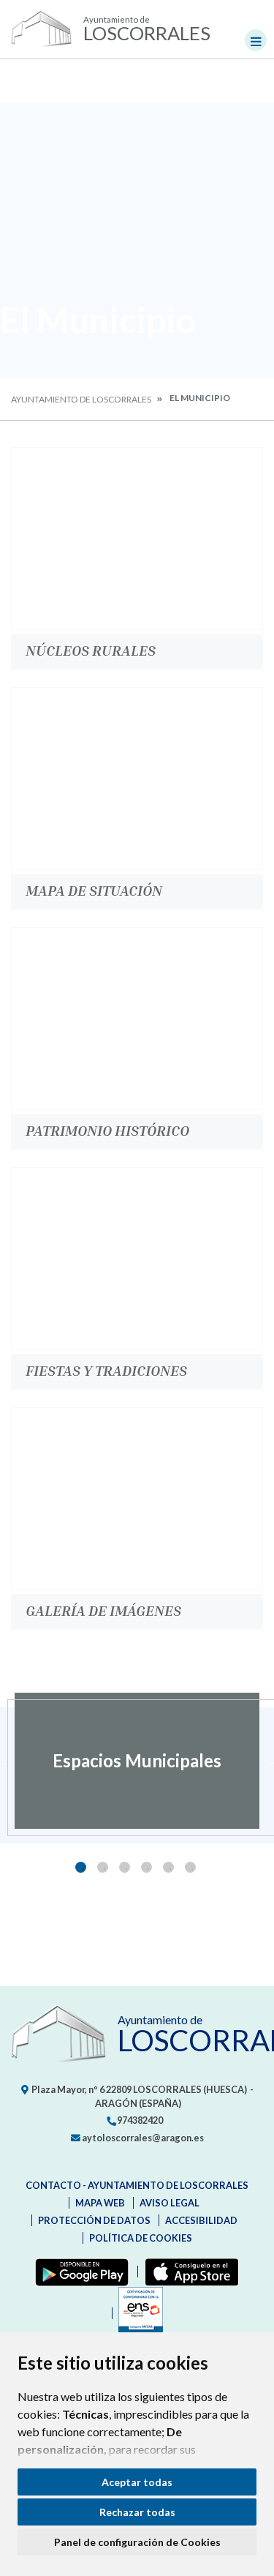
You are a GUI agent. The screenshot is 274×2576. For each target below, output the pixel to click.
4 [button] (146, 1867)
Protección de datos (94, 2220)
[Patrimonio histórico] (137, 1019)
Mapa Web (100, 2203)
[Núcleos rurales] (137, 539)
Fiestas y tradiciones (106, 1370)
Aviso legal (170, 2203)
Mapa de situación (94, 890)
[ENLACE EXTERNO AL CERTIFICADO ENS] (137, 2313)
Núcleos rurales (91, 650)
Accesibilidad (201, 2220)
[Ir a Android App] (79, 2272)
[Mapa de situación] (137, 779)
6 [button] (190, 1867)
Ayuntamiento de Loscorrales (81, 399)
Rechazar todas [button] (137, 2512)
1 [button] (81, 1867)
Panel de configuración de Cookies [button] (137, 2542)
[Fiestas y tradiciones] (137, 1259)
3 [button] (125, 1867)
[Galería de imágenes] (137, 1499)
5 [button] (168, 1867)
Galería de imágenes (103, 1610)
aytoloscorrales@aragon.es (142, 2138)
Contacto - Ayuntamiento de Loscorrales (137, 2185)
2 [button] (103, 1867)
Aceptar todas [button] (137, 2482)
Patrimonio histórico (107, 1130)
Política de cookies (141, 2238)
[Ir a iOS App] (189, 2272)
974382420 (139, 2120)
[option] (137, 1761)
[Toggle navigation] (256, 40)
